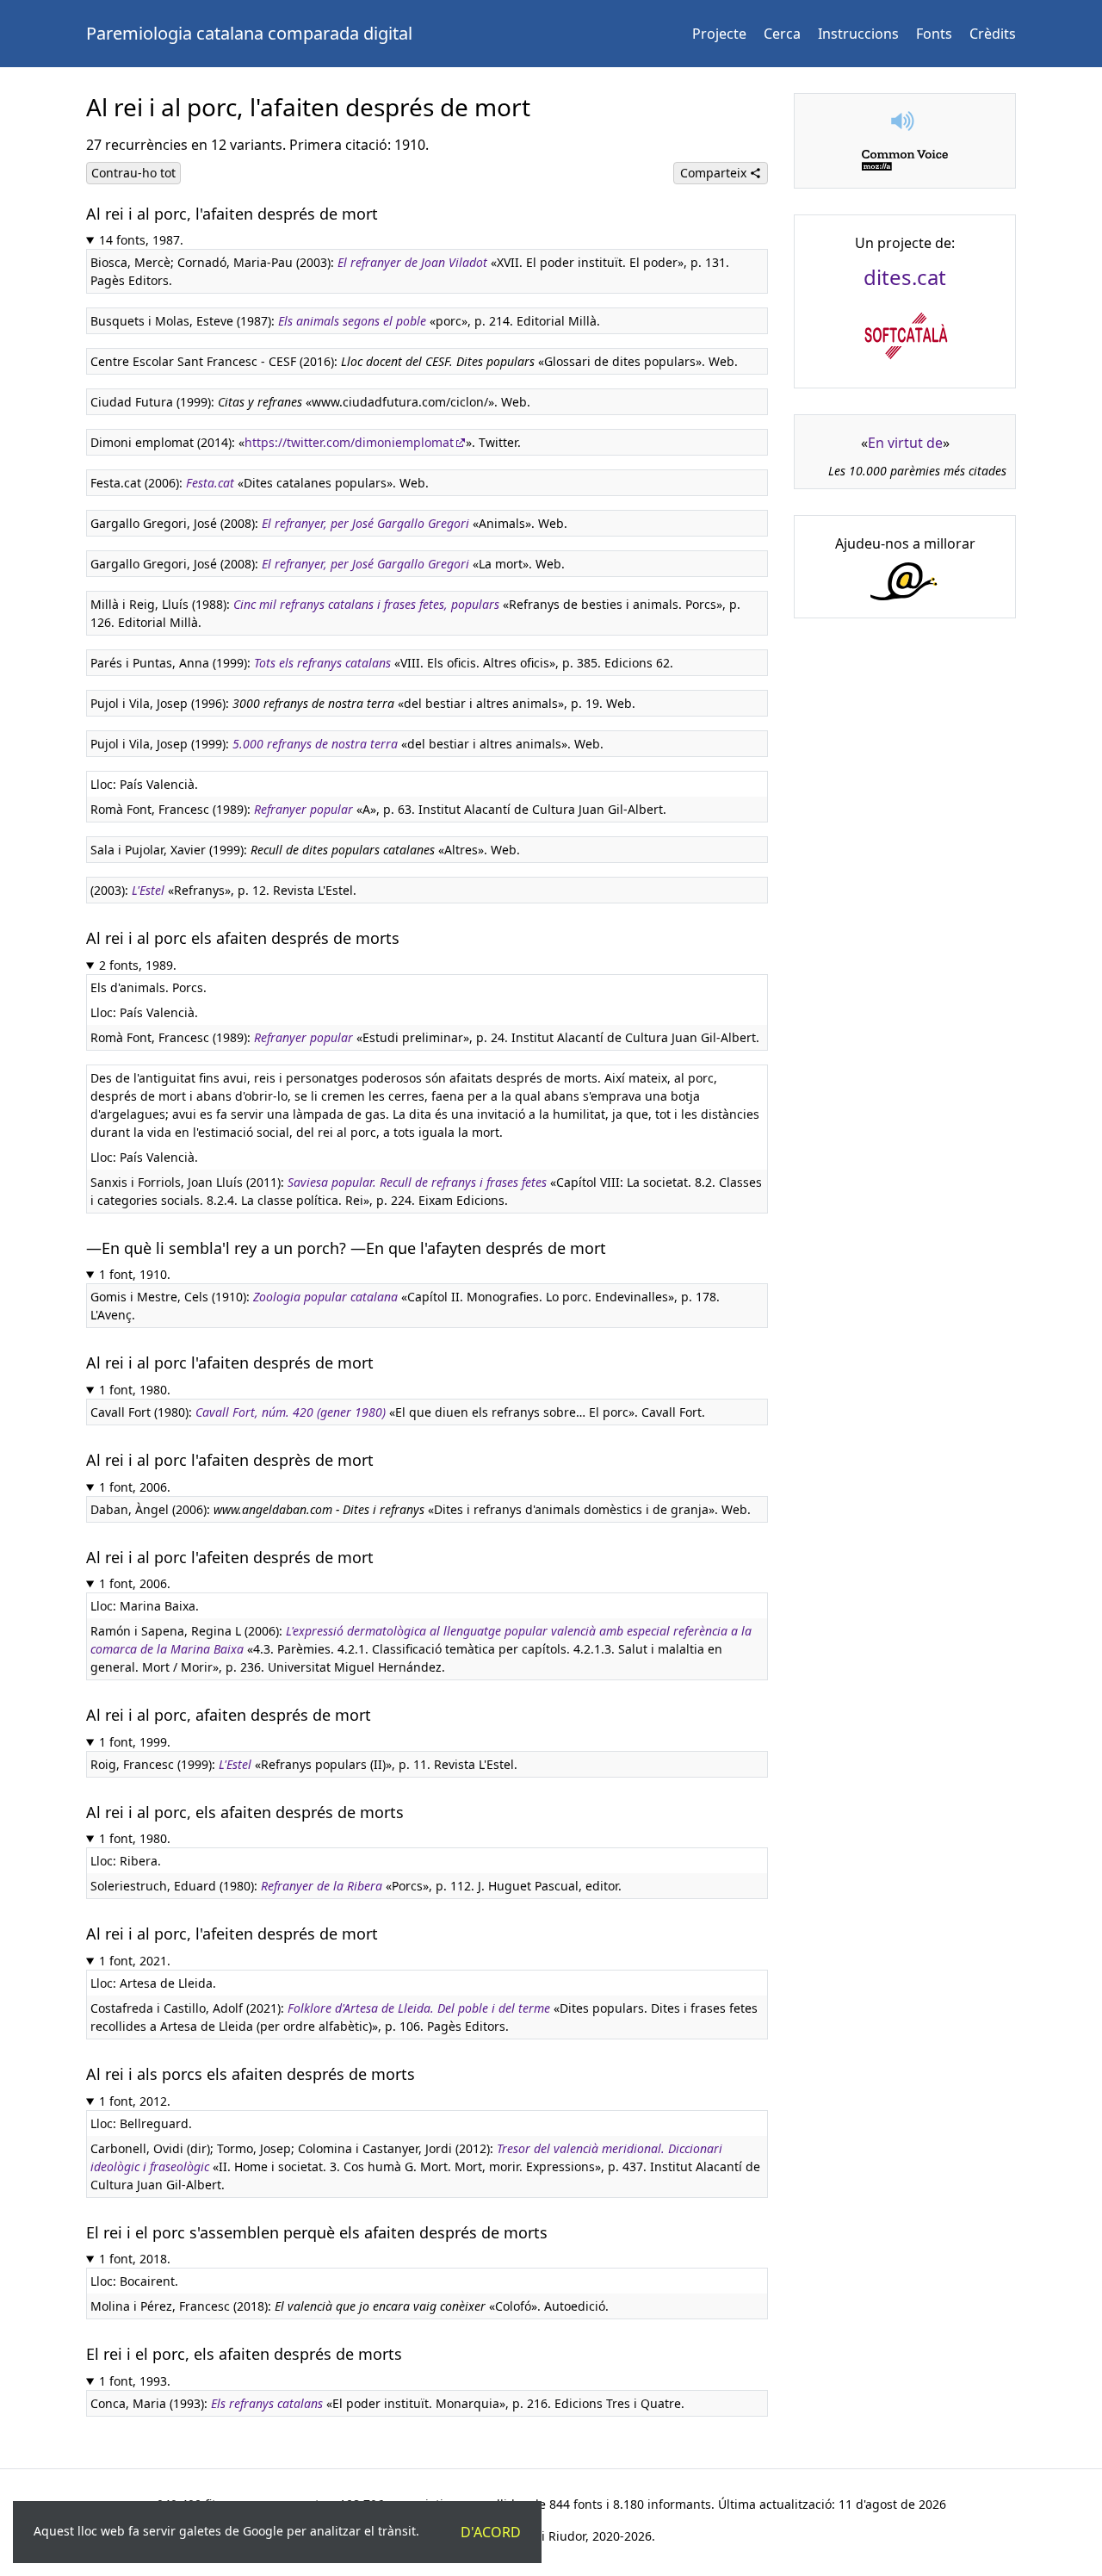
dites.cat (905, 277)
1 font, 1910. (135, 1274)
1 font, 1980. (135, 1390)
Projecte (719, 34)
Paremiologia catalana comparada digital (249, 33)
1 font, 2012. (135, 2101)
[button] (905, 121)
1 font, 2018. (135, 2259)
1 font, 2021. (135, 1961)
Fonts (934, 34)
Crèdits (993, 34)
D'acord (491, 2532)
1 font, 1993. (135, 2381)
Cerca (782, 34)
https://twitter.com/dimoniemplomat (349, 442)
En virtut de (905, 443)
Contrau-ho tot (133, 173)
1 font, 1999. (135, 1742)
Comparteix (715, 173)
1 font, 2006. (135, 1487)
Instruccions (858, 34)
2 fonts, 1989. (138, 965)
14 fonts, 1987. (141, 240)
